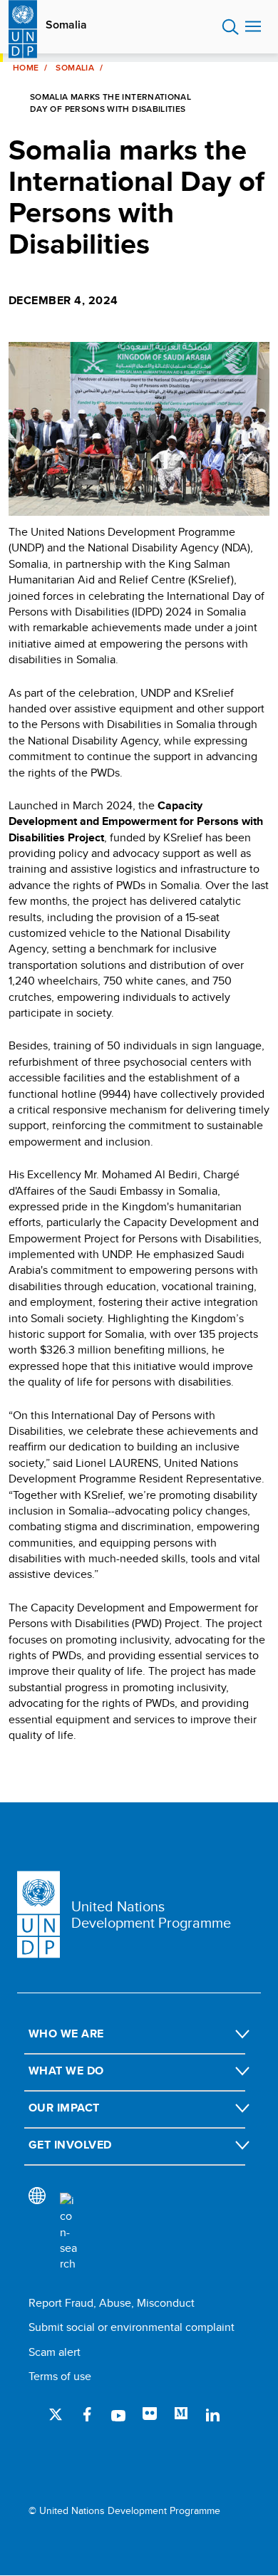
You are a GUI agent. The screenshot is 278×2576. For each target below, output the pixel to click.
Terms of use (60, 2376)
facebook (87, 2414)
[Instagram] (56, 2451)
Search (231, 27)
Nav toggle (253, 27)
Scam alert (55, 2352)
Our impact (64, 2108)
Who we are (66, 2034)
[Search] (68, 2233)
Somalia (66, 25)
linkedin (212, 2414)
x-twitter (56, 2414)
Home (26, 68)
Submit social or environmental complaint (132, 2327)
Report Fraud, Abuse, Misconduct (112, 2303)
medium (181, 2414)
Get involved (70, 2145)
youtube (118, 2414)
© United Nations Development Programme (124, 2511)
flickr (150, 2414)
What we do (66, 2071)
